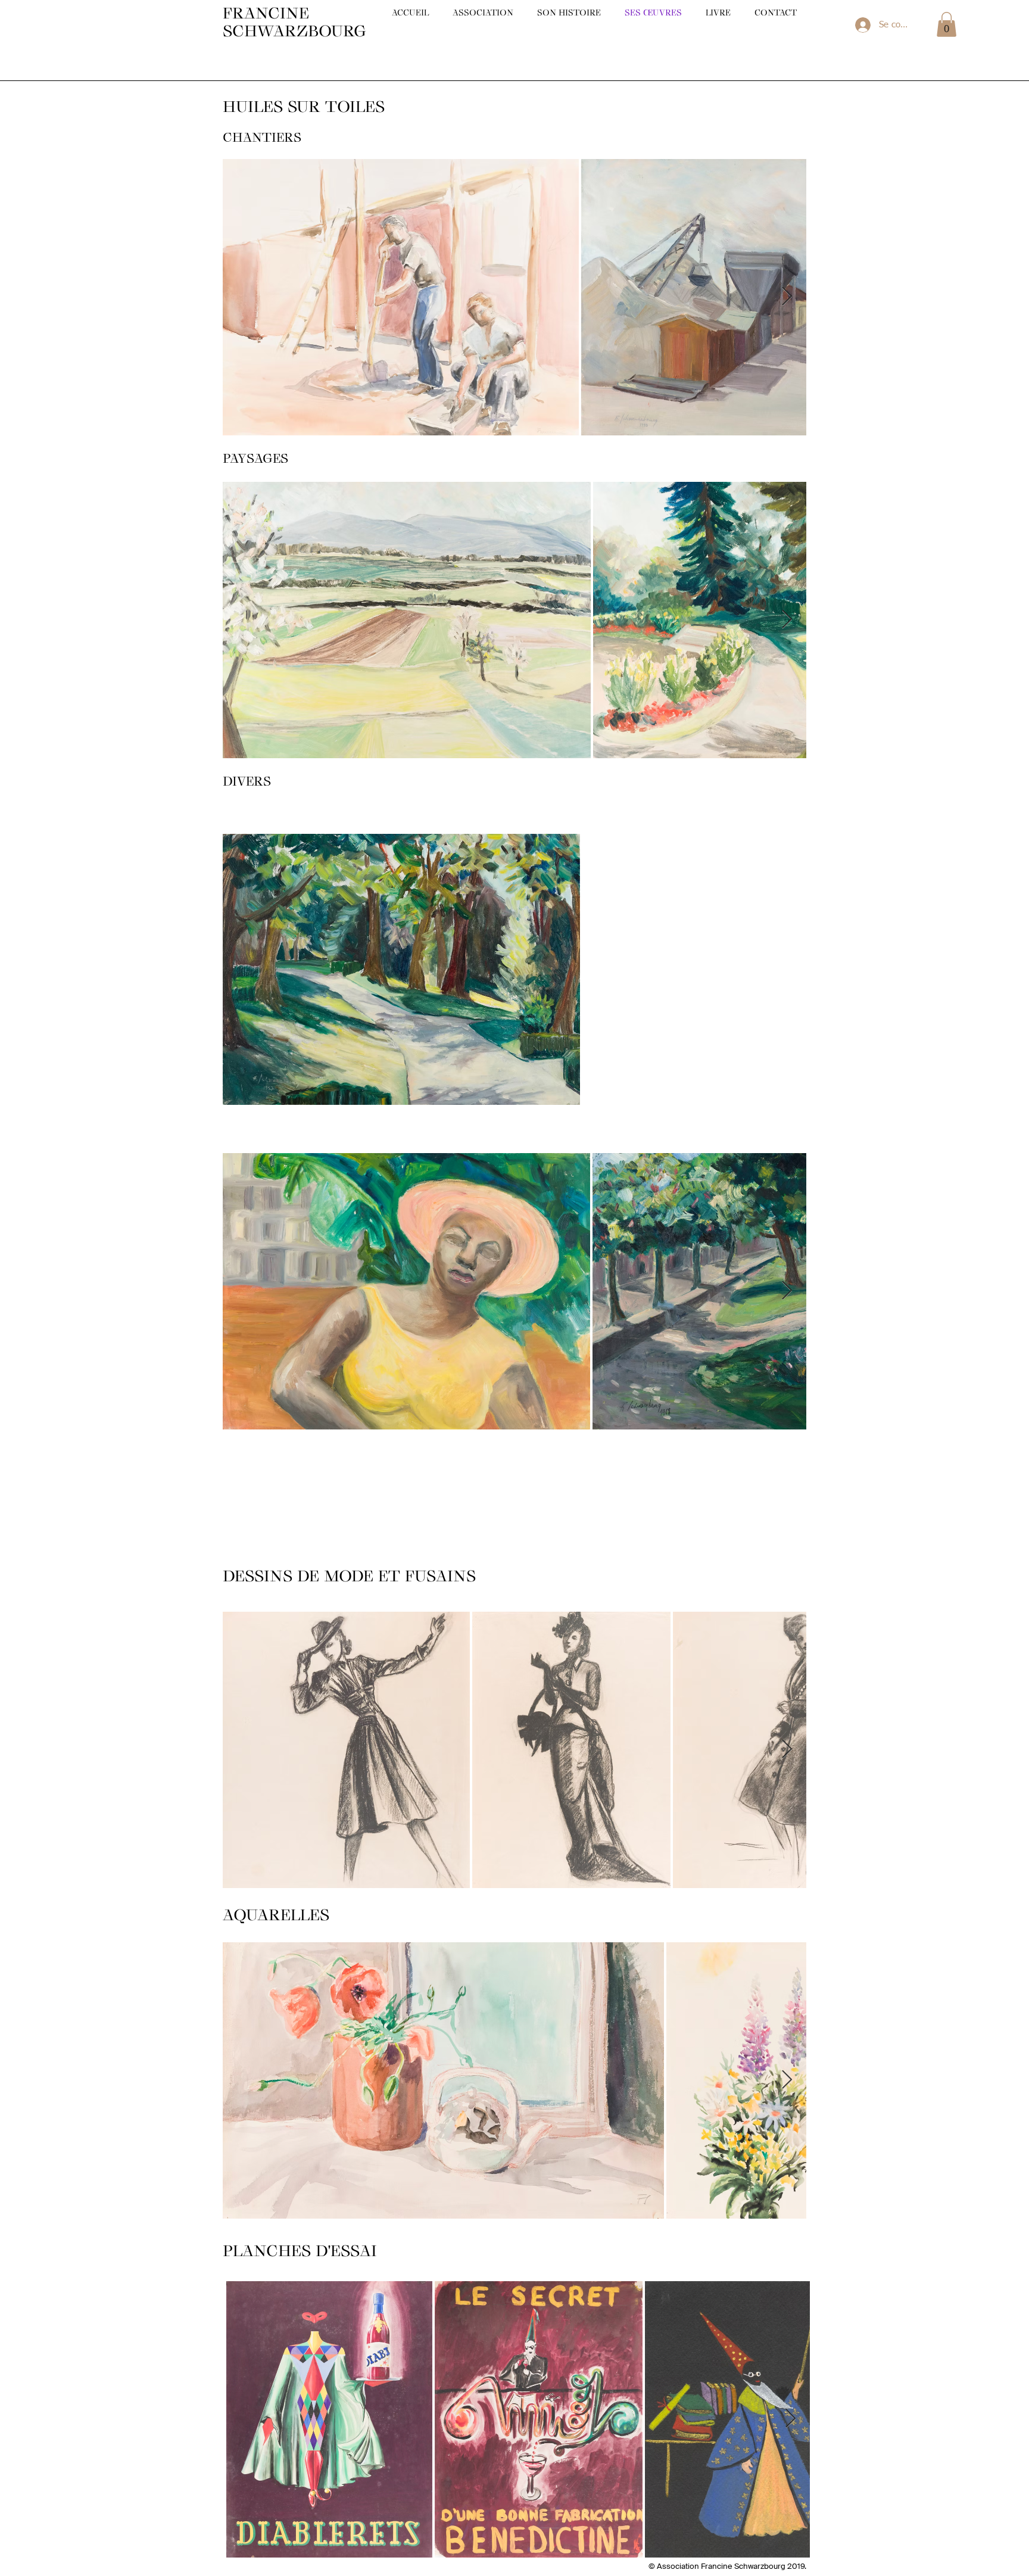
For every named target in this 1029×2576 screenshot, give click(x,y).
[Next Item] (787, 297)
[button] (947, 24)
